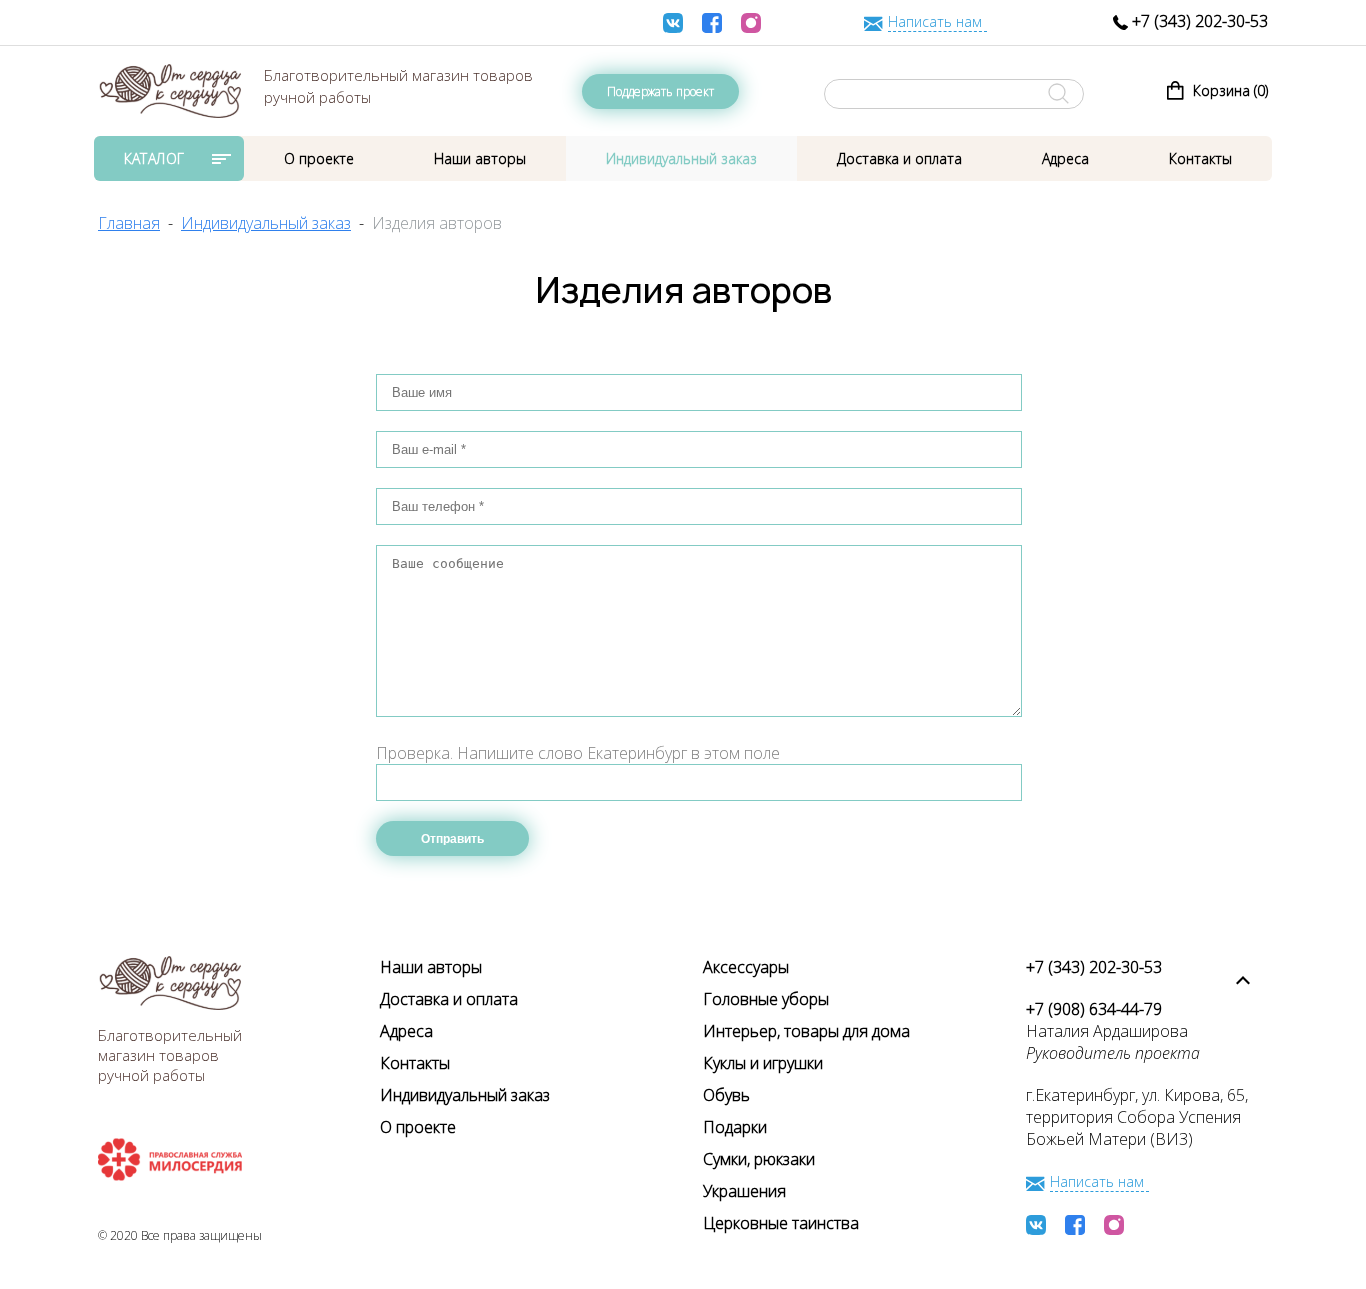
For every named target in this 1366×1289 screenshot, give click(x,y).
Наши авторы (480, 158)
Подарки (735, 1127)
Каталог (154, 158)
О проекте (319, 158)
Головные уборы (766, 999)
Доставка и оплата (899, 158)
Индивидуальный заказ (681, 158)
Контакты (1200, 158)
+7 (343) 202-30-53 (1198, 21)
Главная (129, 223)
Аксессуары (746, 967)
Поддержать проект (660, 91)
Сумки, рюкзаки (759, 1159)
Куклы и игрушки (763, 1063)
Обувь (726, 1095)
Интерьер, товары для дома (806, 1031)
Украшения (744, 1191)
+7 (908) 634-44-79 (1094, 1009)
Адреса (1065, 158)
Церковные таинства (781, 1223)
